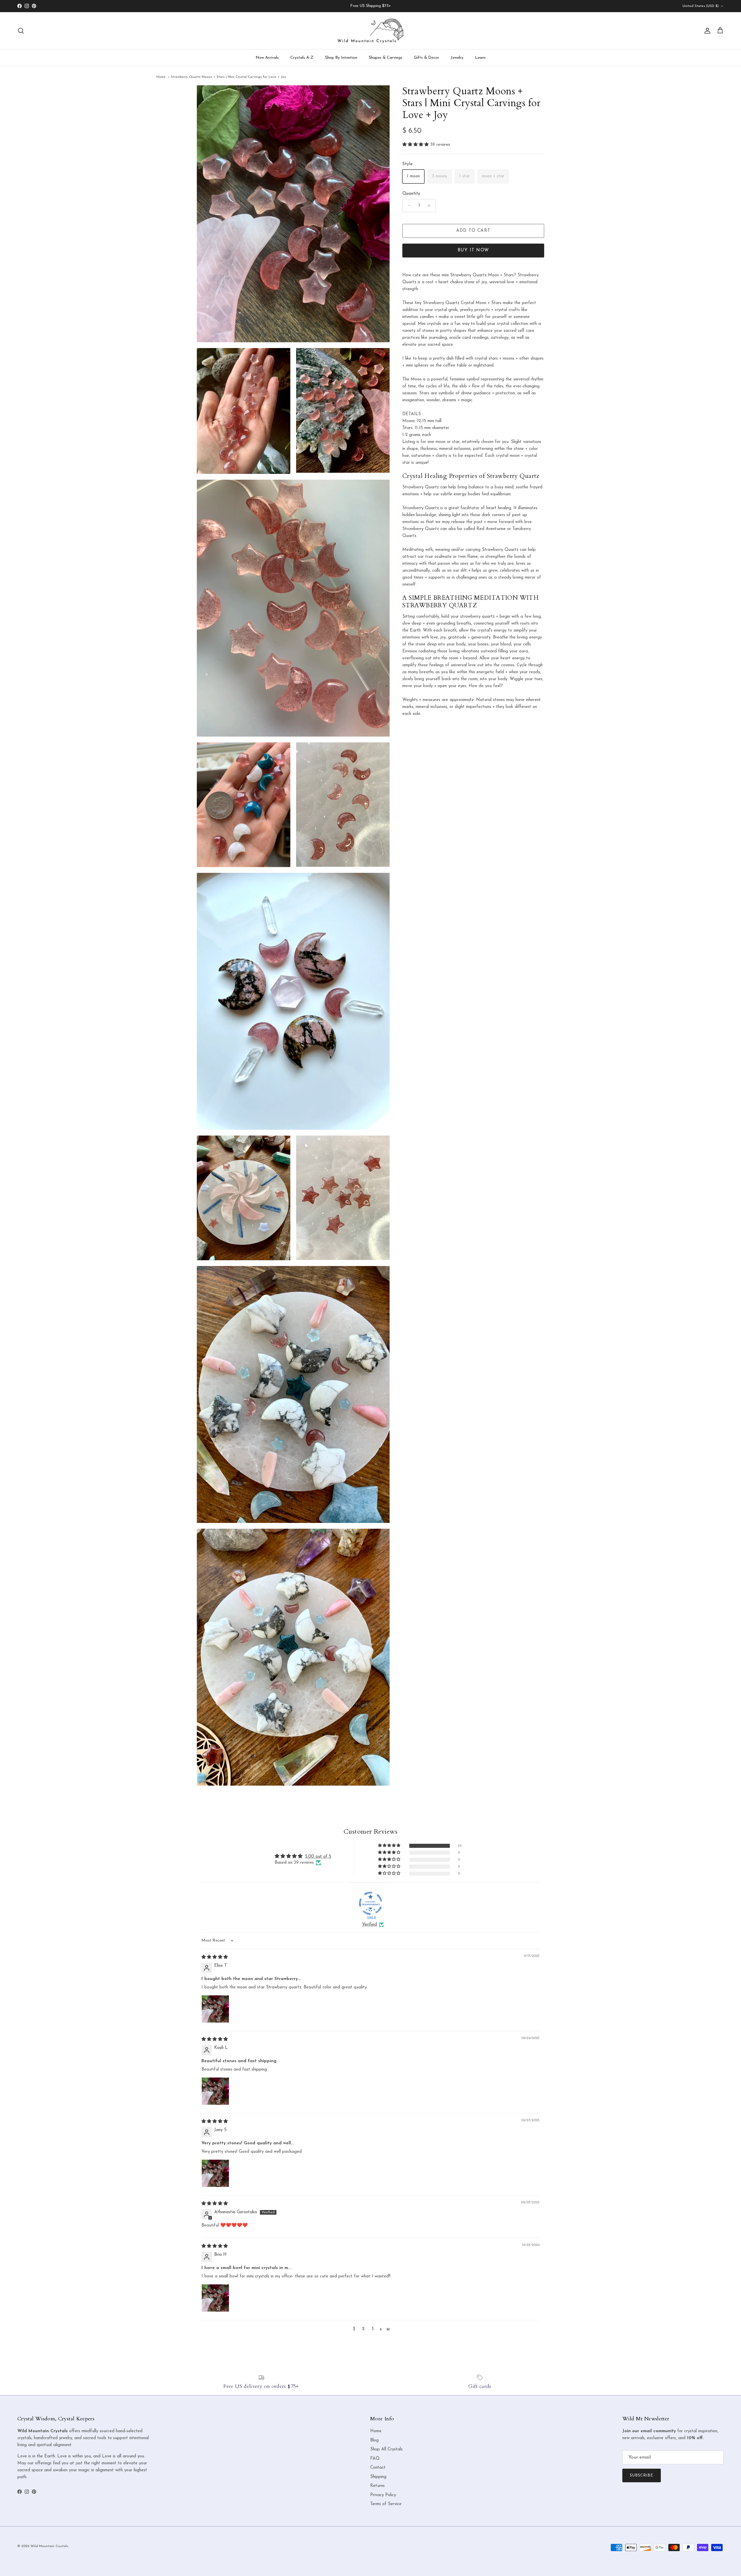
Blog (374, 2440)
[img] (215, 1957)
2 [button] (363, 2329)
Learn (480, 58)
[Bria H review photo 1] (215, 2298)
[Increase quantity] (431, 206)
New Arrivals (267, 58)
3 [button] (373, 2329)
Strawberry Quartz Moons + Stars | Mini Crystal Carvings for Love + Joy (228, 77)
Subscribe (642, 2475)
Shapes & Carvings (386, 58)
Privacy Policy (383, 2495)
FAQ (375, 2459)
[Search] (21, 31)
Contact (378, 2468)
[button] (416, 145)
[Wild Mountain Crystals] (370, 31)
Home (161, 77)
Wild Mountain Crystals (49, 2546)
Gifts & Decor (427, 58)
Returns (377, 2486)
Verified (369, 1925)
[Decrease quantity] (408, 206)
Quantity (411, 194)
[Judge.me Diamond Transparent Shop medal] (370, 1903)
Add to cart (473, 231)
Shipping (378, 2477)
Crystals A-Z (302, 58)
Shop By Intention (341, 58)
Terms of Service (386, 2504)
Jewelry (457, 58)
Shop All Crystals (386, 2449)
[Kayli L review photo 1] (215, 2091)
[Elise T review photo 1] (215, 2009)
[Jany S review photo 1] (215, 2173)
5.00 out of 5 (318, 1857)
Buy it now (473, 250)
